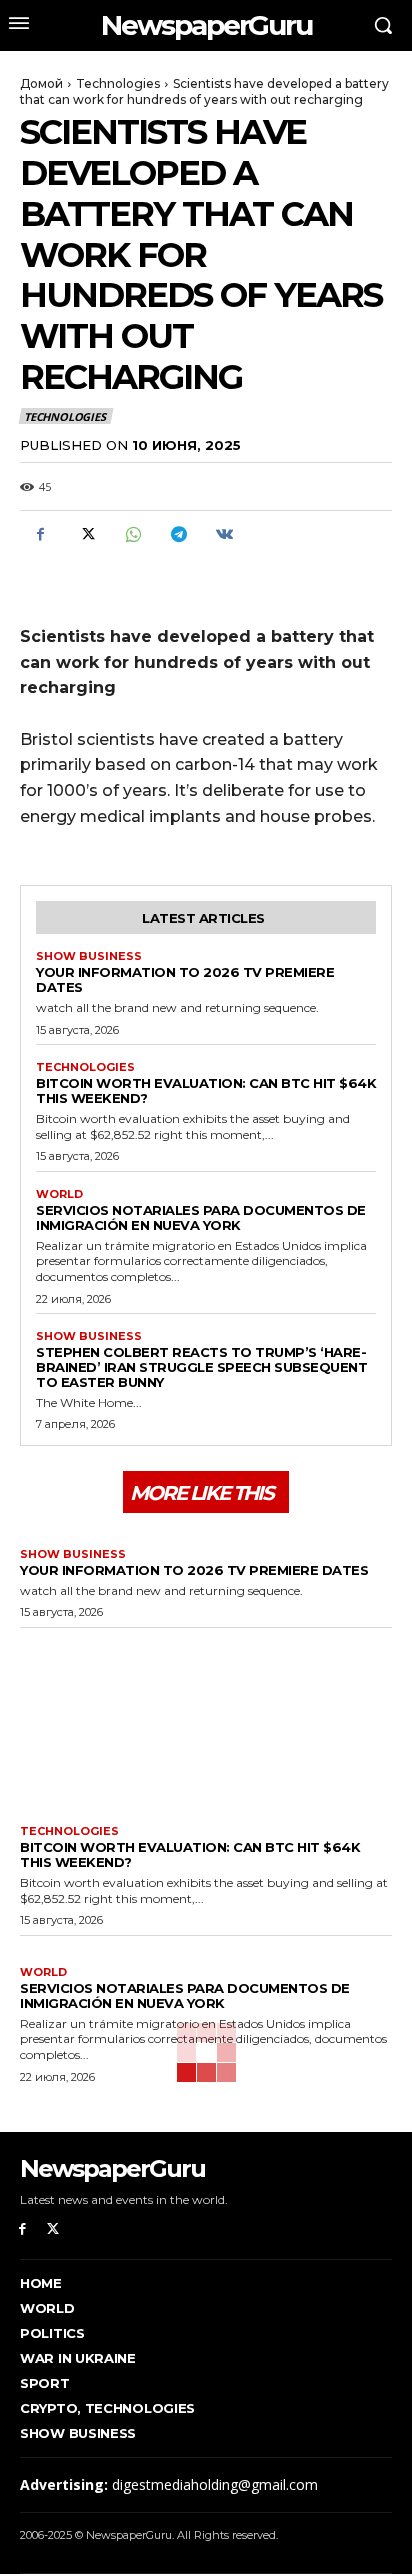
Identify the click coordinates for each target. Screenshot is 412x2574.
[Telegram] (178, 534)
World (59, 1194)
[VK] (224, 534)
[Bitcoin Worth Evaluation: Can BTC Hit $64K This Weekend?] (206, 1721)
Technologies (118, 83)
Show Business (89, 956)
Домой (41, 83)
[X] (86, 534)
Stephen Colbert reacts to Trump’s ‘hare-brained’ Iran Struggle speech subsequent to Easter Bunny (201, 1367)
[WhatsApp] (132, 534)
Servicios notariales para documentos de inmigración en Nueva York (201, 1217)
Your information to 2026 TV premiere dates (185, 979)
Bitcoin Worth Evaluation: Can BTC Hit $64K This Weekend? (206, 1090)
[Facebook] (40, 534)
